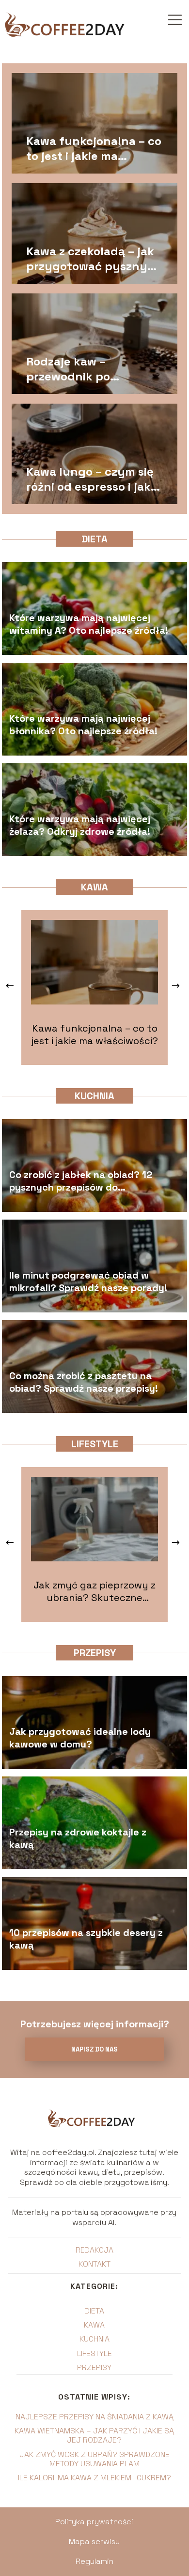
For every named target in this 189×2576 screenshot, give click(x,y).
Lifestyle (95, 1444)
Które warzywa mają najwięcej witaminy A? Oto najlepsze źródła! (89, 624)
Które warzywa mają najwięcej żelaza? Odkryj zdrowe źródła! (80, 825)
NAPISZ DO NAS (94, 2049)
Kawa (94, 887)
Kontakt (94, 2264)
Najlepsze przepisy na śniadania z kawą (94, 2417)
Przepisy (95, 1653)
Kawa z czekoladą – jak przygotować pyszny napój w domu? (90, 259)
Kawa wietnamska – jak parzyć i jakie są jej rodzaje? (94, 2435)
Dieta (94, 539)
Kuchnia (94, 1096)
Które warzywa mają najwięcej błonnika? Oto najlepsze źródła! (83, 725)
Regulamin (94, 2561)
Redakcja (94, 2250)
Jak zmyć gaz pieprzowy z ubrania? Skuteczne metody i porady (94, 1591)
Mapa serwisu (94, 2541)
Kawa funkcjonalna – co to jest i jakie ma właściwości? (94, 148)
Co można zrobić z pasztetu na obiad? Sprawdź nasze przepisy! (84, 1382)
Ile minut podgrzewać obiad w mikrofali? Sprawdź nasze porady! (88, 1281)
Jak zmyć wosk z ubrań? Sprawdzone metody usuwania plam (94, 2459)
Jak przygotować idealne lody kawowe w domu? (80, 1738)
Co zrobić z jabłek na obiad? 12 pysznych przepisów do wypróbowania (81, 1181)
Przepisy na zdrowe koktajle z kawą (78, 1838)
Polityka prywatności (94, 2522)
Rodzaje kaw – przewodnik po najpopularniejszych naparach (85, 369)
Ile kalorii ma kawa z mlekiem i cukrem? (94, 2478)
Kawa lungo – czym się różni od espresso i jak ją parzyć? (90, 479)
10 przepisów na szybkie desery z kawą (86, 1939)
